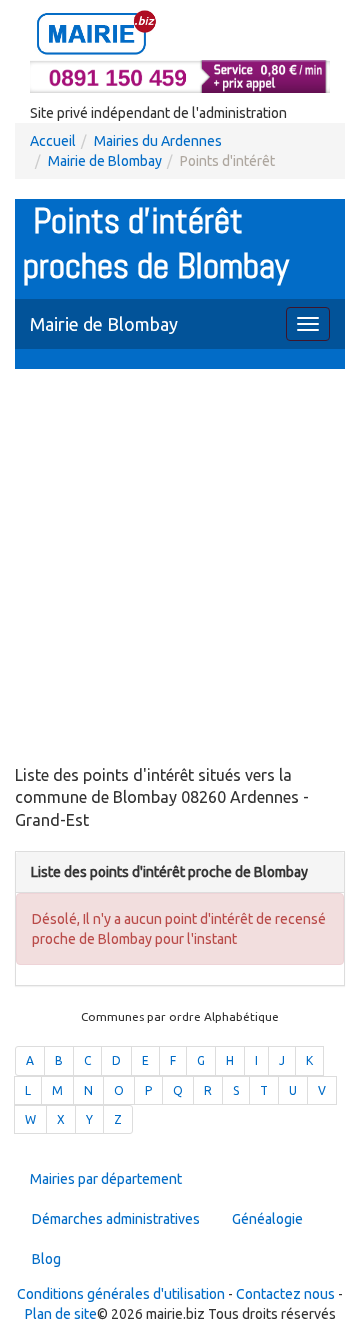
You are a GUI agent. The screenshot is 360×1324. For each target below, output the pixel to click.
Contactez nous (285, 1294)
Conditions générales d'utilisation (121, 1294)
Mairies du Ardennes (158, 141)
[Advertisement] (180, 569)
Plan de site (61, 1314)
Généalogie (267, 1219)
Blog (46, 1259)
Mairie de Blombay (105, 161)
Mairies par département (106, 1179)
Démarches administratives (116, 1219)
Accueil (53, 141)
